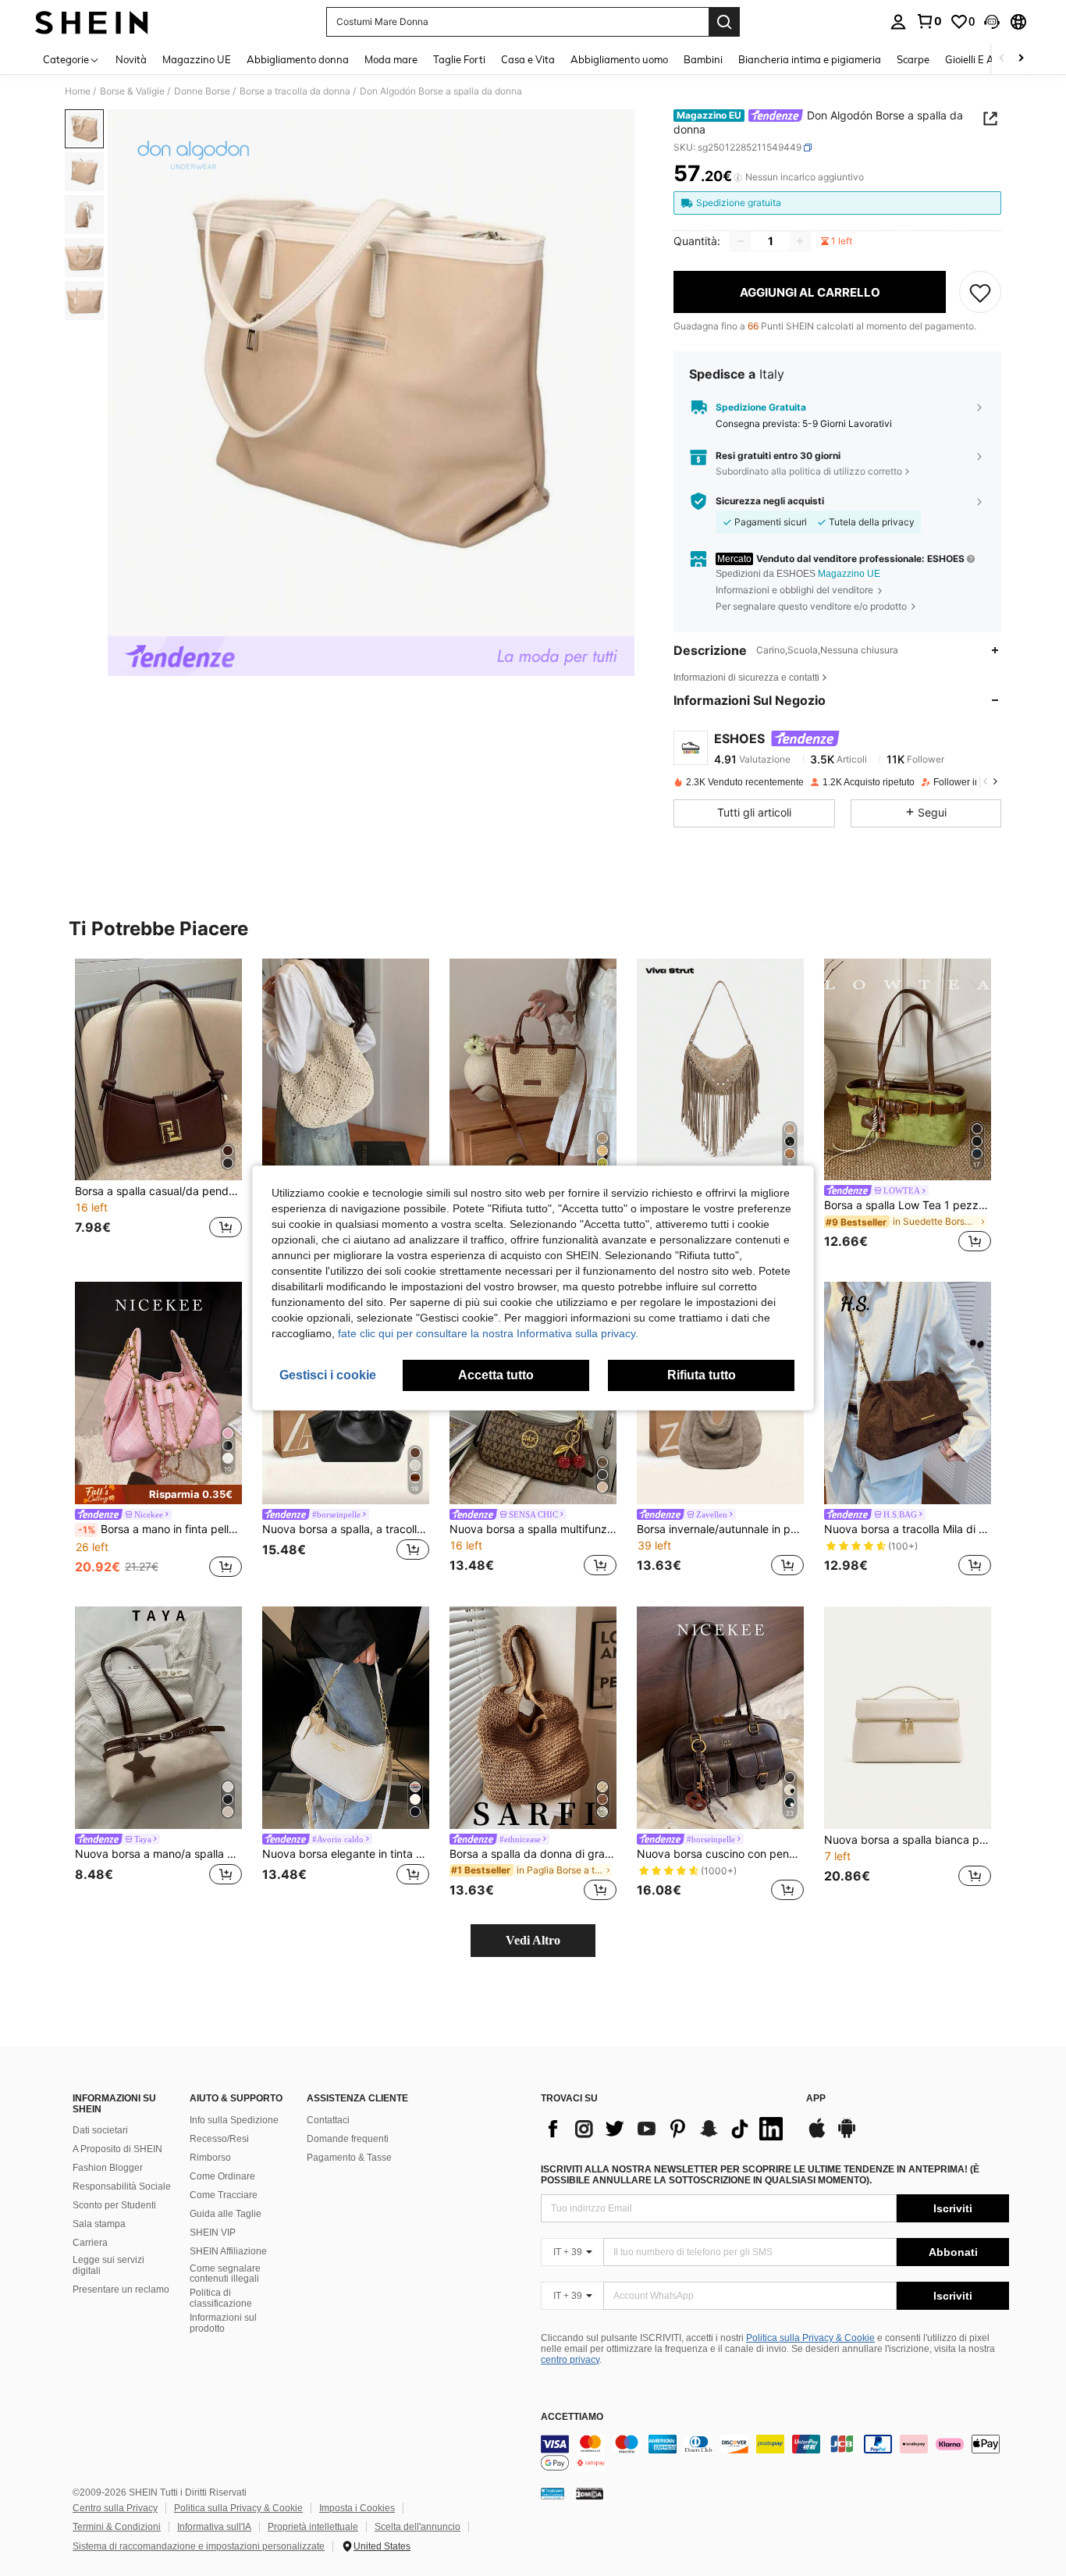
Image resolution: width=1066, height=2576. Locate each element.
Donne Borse (202, 91)
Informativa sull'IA (214, 2527)
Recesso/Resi (219, 2139)
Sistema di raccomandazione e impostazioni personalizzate (199, 2546)
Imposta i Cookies (357, 2508)
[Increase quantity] (800, 241)
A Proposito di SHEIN (117, 2149)
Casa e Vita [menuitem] (528, 59)
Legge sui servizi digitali (108, 2265)
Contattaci (328, 2120)
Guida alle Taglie (226, 2214)
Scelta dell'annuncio (418, 2527)
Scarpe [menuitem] (913, 59)
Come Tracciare (224, 2195)
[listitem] (158, 1108)
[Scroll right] (1021, 59)
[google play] (847, 2136)
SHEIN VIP (213, 2233)
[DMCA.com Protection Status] (590, 2493)
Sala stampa (99, 2224)
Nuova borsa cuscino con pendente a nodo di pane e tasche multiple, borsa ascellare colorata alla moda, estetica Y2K (720, 1854)
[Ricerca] (724, 22)
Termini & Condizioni (117, 2527)
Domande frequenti (348, 2139)
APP (816, 2099)
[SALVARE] (980, 292)
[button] (992, 22)
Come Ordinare (222, 2176)
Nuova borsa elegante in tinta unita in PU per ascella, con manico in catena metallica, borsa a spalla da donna (346, 1854)
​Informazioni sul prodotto (223, 2323)
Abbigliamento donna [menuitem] (298, 59)
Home (78, 91)
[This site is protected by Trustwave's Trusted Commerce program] (553, 2493)
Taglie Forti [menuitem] (459, 59)
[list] (666, 2129)
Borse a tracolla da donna (295, 91)
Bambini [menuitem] (703, 59)
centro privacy (570, 2360)
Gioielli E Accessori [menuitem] (988, 59)
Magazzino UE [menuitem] (197, 59)
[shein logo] (92, 22)
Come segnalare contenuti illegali (225, 2274)
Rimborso (210, 2158)
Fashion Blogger (108, 2168)
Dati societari (100, 2130)
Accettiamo (572, 2417)
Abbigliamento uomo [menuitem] (619, 59)
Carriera (90, 2243)
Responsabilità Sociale (122, 2186)
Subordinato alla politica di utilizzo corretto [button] (809, 471)
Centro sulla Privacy (115, 2508)
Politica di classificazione (221, 2298)
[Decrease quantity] (741, 241)
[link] (929, 21)
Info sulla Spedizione (234, 2120)
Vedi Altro (533, 1940)
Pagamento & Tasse (349, 2158)
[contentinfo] (775, 2453)
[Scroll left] (1002, 59)
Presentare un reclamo (121, 2290)
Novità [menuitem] (131, 59)
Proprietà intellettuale (313, 2527)
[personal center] (898, 22)
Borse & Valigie (132, 91)
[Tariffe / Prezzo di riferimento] (738, 177)
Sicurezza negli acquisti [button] (770, 501)
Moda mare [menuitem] (391, 59)
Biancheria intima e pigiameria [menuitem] (810, 59)
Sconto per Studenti (114, 2205)
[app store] (817, 2136)
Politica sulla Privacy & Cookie (810, 2338)
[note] (158, 1494)
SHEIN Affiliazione (228, 2251)
